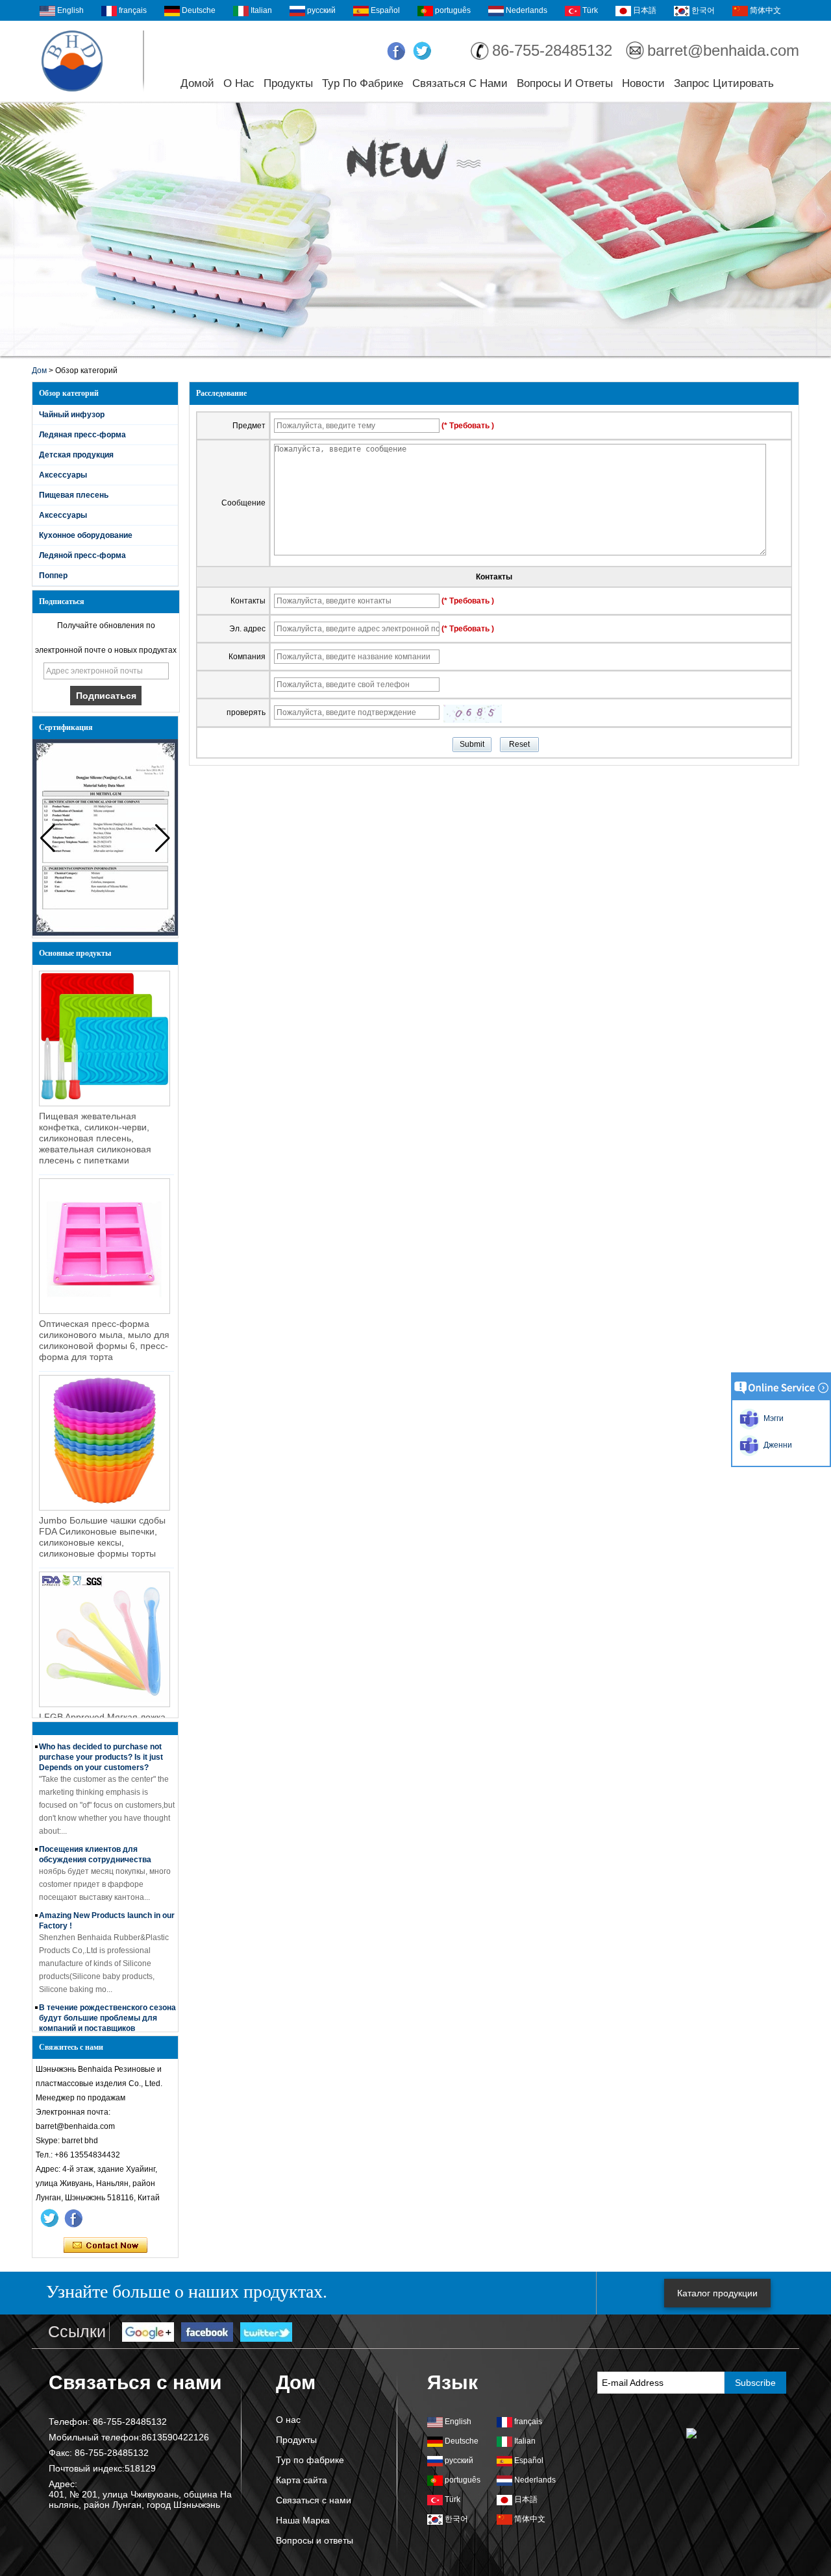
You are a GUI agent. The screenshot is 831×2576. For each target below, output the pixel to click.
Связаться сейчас (105, 2246)
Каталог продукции (717, 2293)
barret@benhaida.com (723, 50)
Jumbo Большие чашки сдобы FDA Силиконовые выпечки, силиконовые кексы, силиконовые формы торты (102, 1537)
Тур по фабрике (363, 83)
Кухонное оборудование (86, 535)
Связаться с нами (460, 83)
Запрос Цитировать (724, 83)
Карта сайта (302, 2480)
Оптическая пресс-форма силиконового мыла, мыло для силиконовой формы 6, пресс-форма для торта (104, 1340)
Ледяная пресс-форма (82, 435)
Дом (39, 371)
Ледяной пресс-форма (82, 555)
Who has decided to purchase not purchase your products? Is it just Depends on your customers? (101, 1740)
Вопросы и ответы (565, 83)
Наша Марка (303, 2520)
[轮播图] (415, 230)
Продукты (288, 83)
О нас (239, 83)
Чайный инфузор (72, 415)
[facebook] (397, 51)
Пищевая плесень (74, 495)
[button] (163, 838)
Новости (643, 83)
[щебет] (423, 51)
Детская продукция (76, 455)
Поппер (53, 576)
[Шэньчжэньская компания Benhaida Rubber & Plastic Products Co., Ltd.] (72, 61)
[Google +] (148, 2333)
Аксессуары (63, 475)
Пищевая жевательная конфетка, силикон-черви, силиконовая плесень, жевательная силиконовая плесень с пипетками (95, 1138)
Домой (197, 83)
